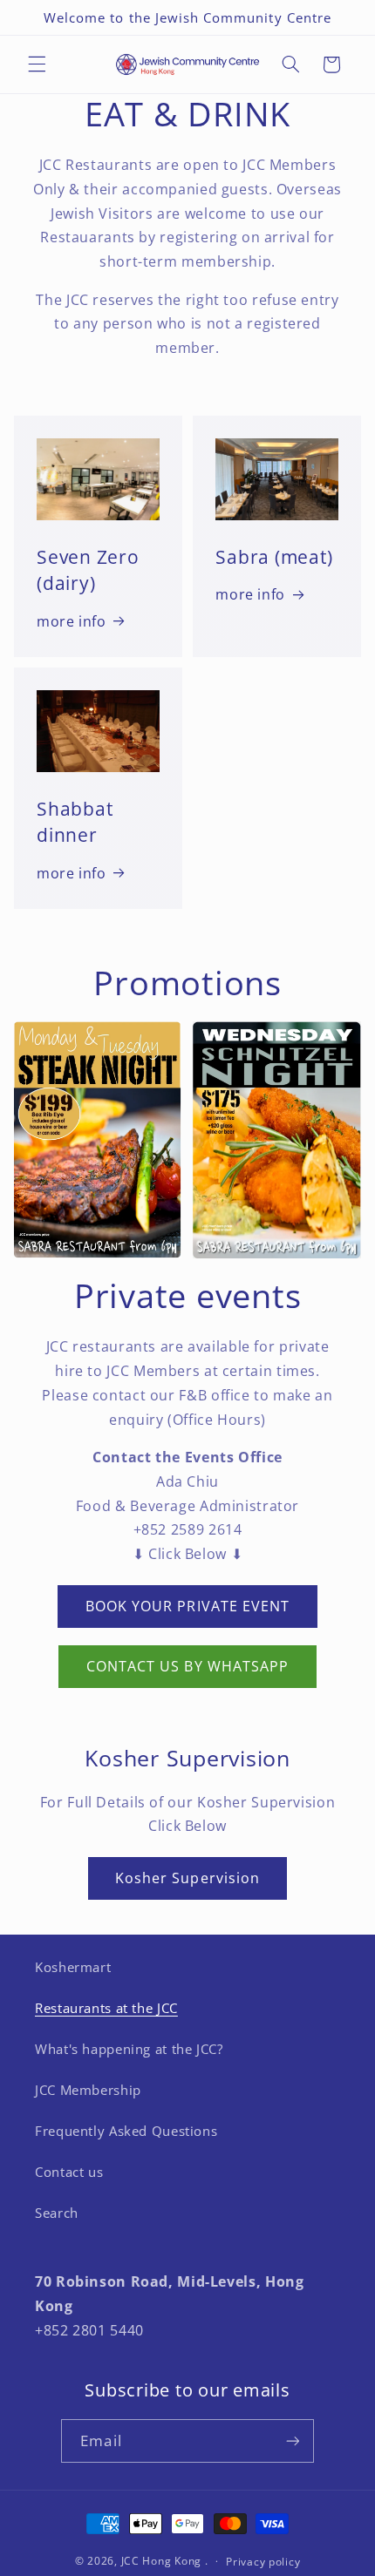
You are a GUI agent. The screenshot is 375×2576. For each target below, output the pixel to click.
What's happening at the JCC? (129, 2049)
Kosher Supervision (187, 1878)
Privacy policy (263, 2562)
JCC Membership (88, 2090)
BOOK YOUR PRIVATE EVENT (187, 1606)
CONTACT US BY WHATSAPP (187, 1666)
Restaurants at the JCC (106, 2008)
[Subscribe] (292, 2440)
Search (57, 2213)
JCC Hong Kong (162, 2561)
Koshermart (73, 1967)
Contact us (69, 2172)
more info (72, 621)
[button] (37, 64)
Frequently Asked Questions (126, 2131)
